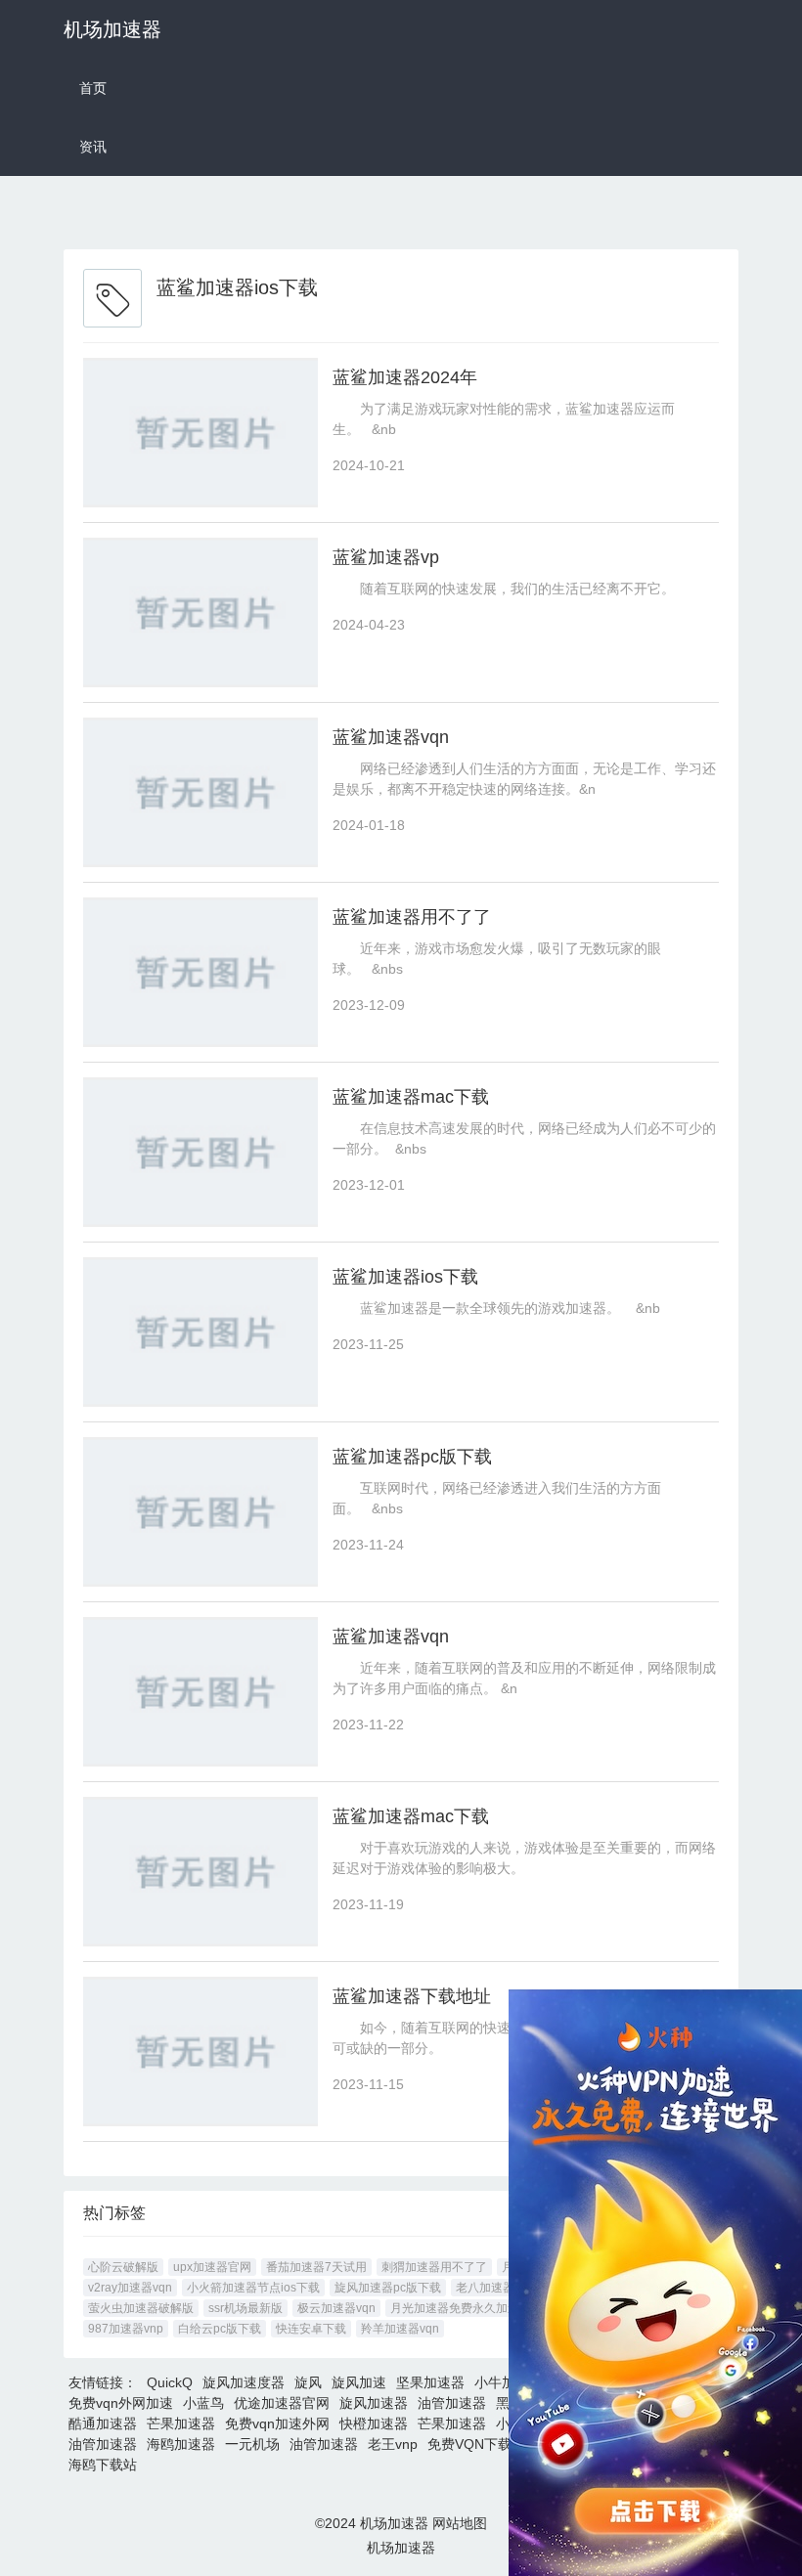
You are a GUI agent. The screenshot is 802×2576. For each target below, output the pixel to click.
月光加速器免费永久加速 (455, 2308)
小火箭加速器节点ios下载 (253, 2288)
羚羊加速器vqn (400, 2329)
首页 (93, 88)
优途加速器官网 (282, 2403)
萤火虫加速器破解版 (141, 2308)
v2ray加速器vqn (130, 2288)
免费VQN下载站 (476, 2444)
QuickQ (170, 2382)
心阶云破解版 (123, 2267)
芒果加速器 (181, 2423)
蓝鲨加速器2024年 (405, 377)
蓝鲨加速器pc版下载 (412, 1457)
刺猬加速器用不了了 (434, 2267)
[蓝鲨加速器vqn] (200, 792)
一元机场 (252, 2444)
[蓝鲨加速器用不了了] (200, 972)
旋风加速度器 (244, 2382)
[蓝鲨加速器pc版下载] (200, 1512)
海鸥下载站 (103, 2465)
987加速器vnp (126, 2329)
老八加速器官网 (497, 2288)
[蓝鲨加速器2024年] (200, 433)
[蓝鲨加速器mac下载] (200, 1152)
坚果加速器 (430, 2382)
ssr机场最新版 (245, 2308)
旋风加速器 (374, 2403)
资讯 (93, 147)
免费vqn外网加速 (121, 2403)
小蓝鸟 (203, 2403)
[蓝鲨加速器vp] (200, 612)
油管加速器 (452, 2403)
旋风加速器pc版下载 (388, 2288)
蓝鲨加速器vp (386, 557)
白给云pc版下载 (220, 2329)
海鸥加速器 (181, 2444)
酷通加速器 (103, 2423)
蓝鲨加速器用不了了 (412, 917)
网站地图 (460, 2523)
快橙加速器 (374, 2423)
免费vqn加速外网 (277, 2423)
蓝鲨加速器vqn (391, 737)
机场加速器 (112, 29)
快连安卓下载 (311, 2329)
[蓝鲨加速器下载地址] (200, 2052)
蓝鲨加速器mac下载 (411, 1097)
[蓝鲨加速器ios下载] (200, 1332)
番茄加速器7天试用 (316, 2267)
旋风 (308, 2382)
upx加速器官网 (212, 2267)
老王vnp (393, 2444)
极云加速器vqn (336, 2308)
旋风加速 (359, 2382)
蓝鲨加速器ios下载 (405, 1277)
